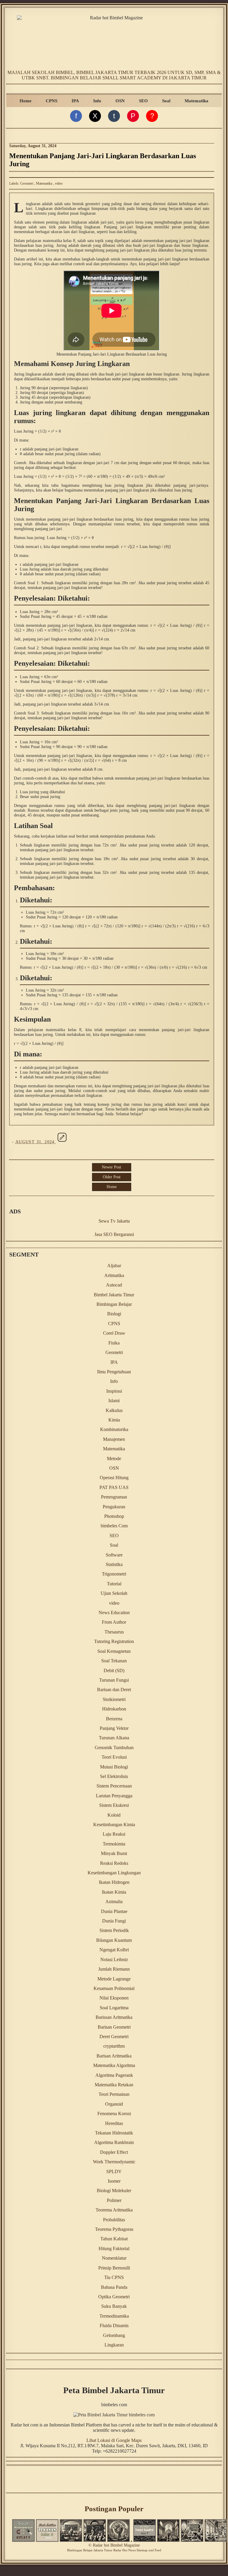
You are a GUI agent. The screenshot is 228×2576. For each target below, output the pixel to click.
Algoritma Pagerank (114, 2075)
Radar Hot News (125, 2550)
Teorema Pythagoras (114, 2229)
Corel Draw (114, 1333)
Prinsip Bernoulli (114, 2268)
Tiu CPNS (114, 2277)
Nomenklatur (114, 2258)
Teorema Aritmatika (114, 2210)
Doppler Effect (114, 2152)
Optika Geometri (114, 2297)
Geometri (27, 183)
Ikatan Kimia (114, 1892)
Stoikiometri (114, 1699)
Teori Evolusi (114, 1757)
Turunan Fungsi (114, 1680)
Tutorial (114, 1584)
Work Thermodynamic (114, 2162)
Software (114, 1555)
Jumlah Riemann (114, 1969)
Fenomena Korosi (114, 2114)
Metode (114, 1459)
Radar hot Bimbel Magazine (116, 2545)
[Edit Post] (62, 1142)
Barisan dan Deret (114, 1690)
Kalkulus (114, 1410)
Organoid (114, 2104)
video (59, 183)
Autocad (114, 1285)
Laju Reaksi (114, 1834)
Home (26, 101)
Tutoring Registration (114, 1641)
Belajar (88, 2550)
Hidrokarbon (114, 1709)
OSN (120, 101)
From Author (114, 1622)
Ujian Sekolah (114, 1593)
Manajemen (114, 1439)
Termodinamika (114, 2316)
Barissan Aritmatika (114, 2017)
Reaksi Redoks (114, 1863)
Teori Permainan (114, 2094)
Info (97, 101)
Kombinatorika (114, 1429)
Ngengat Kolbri (114, 1950)
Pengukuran (114, 1507)
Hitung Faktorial (114, 2248)
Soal (166, 101)
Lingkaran (114, 2345)
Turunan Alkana (114, 1738)
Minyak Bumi (114, 1853)
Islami (114, 1401)
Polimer (114, 2200)
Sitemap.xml (145, 2550)
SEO (143, 101)
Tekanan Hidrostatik (114, 2133)
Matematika (197, 101)
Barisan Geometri (114, 2027)
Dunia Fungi (114, 1921)
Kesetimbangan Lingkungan (114, 1873)
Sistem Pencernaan (114, 1786)
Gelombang (114, 2335)
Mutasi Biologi (114, 1767)
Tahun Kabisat (114, 2239)
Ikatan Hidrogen (114, 1882)
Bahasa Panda (114, 2287)
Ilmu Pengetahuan (114, 1372)
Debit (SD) (114, 1671)
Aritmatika (114, 1275)
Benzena (114, 1719)
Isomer (114, 2181)
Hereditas (114, 2123)
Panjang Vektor (114, 1728)
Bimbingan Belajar (114, 1304)
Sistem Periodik (114, 1930)
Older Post (112, 1177)
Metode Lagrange (114, 1979)
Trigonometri (114, 1574)
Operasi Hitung (114, 1478)
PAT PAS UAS (114, 1487)
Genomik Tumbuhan (114, 1748)
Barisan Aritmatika (114, 2056)
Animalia (114, 1902)
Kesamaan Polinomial (114, 1988)
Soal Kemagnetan (114, 1651)
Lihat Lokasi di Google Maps (114, 2440)
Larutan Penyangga (114, 1796)
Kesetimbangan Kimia (114, 1825)
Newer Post (111, 1167)
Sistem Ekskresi (114, 1805)
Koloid (114, 1815)
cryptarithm (114, 2046)
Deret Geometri (114, 2037)
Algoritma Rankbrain (114, 2142)
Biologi (114, 1314)
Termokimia (114, 1844)
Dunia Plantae (114, 1911)
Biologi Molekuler (114, 2191)
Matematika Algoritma (114, 2065)
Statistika (114, 1564)
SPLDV (114, 2171)
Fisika (114, 1343)
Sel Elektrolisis (114, 1776)
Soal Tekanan (114, 1661)
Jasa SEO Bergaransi (114, 1234)
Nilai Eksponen (114, 1998)
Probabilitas (114, 2220)
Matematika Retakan (114, 2085)
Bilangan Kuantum (114, 1940)
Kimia (114, 1420)
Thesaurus (114, 1632)
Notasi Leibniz (114, 1960)
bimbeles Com (114, 1526)
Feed (158, 2550)
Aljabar (114, 1266)
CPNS (52, 101)
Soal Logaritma (114, 2008)
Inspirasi (114, 1391)
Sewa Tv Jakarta (114, 1221)
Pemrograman (114, 1497)
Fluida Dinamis (114, 2326)
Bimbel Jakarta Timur (114, 1295)
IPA (75, 101)
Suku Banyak (114, 2306)
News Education (114, 1613)
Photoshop (114, 1516)
